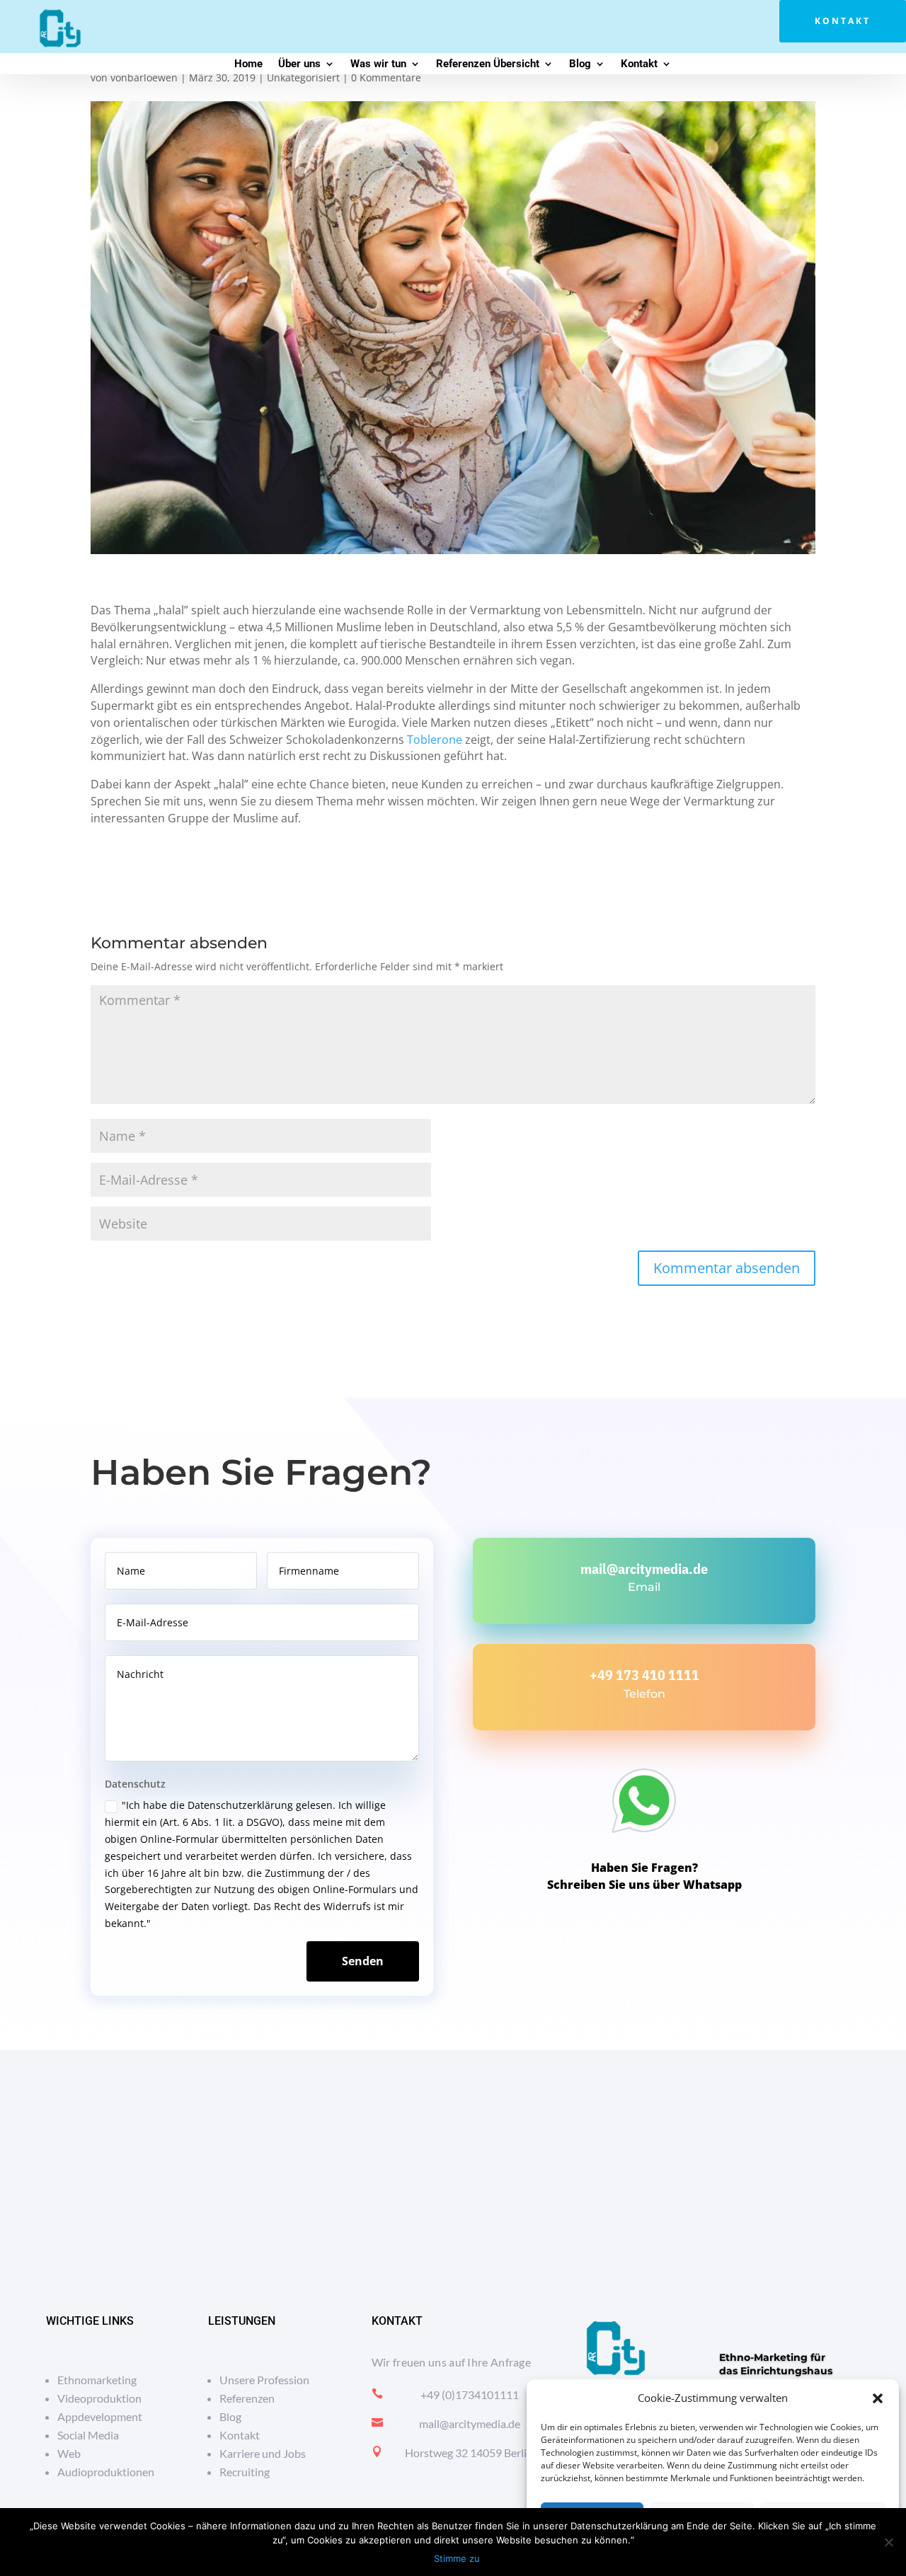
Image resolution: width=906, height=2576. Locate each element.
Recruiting (245, 2472)
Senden (363, 1961)
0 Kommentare (386, 77)
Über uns (299, 64)
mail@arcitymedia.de (644, 1569)
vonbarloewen (144, 77)
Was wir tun (378, 64)
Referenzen (247, 2398)
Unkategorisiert (303, 77)
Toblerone (435, 740)
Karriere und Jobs (263, 2453)
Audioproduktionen (106, 2472)
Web (69, 2453)
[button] (878, 2398)
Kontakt (843, 21)
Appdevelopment (100, 2416)
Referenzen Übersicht (488, 64)
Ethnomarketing (97, 2380)
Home (248, 64)
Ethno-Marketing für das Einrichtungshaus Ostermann (776, 2371)
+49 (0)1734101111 (470, 2394)
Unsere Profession (264, 2380)
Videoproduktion (99, 2398)
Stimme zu (457, 2558)
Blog (580, 64)
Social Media (88, 2435)
